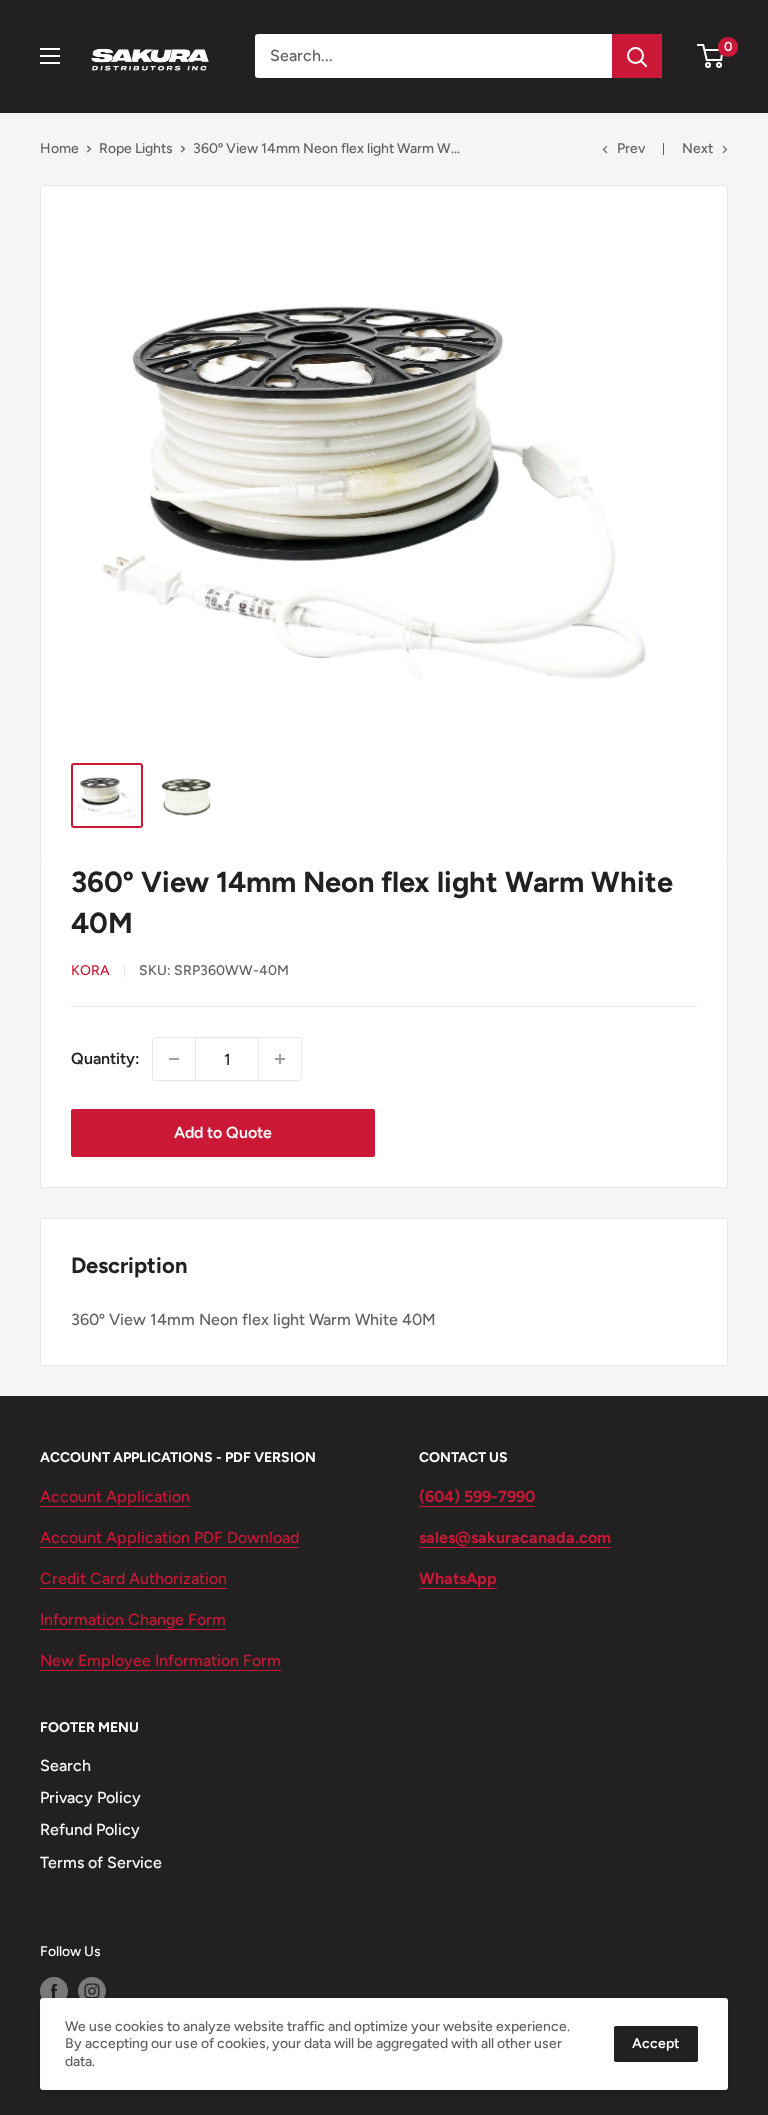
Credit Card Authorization (133, 1578)
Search (65, 1765)
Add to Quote (223, 1132)
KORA (90, 970)
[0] (711, 56)
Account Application (115, 1496)
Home (59, 148)
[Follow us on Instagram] (92, 1991)
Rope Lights (136, 148)
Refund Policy (90, 1829)
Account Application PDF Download (169, 1537)
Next (697, 148)
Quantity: (105, 1058)
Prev (631, 148)
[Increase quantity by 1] (280, 1059)
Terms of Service (101, 1862)
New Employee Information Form (160, 1660)
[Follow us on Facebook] (54, 1991)
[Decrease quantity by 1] (174, 1059)
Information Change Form (133, 1619)
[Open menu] (50, 56)
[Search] (637, 56)
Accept (656, 2043)
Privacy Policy (90, 1797)
